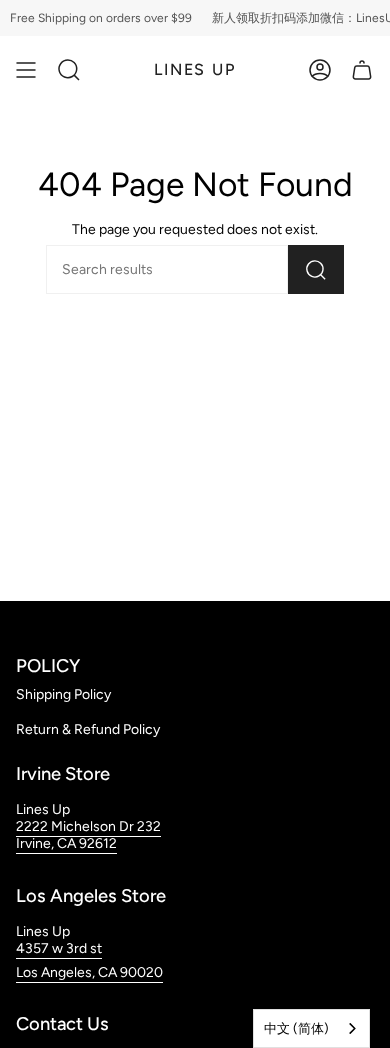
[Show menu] (26, 70)
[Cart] (362, 70)
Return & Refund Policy (88, 729)
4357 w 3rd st (59, 948)
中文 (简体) (296, 1028)
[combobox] (311, 1028)
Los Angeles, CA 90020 (89, 972)
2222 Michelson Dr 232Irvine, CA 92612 (88, 835)
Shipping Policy (63, 694)
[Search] (316, 269)
